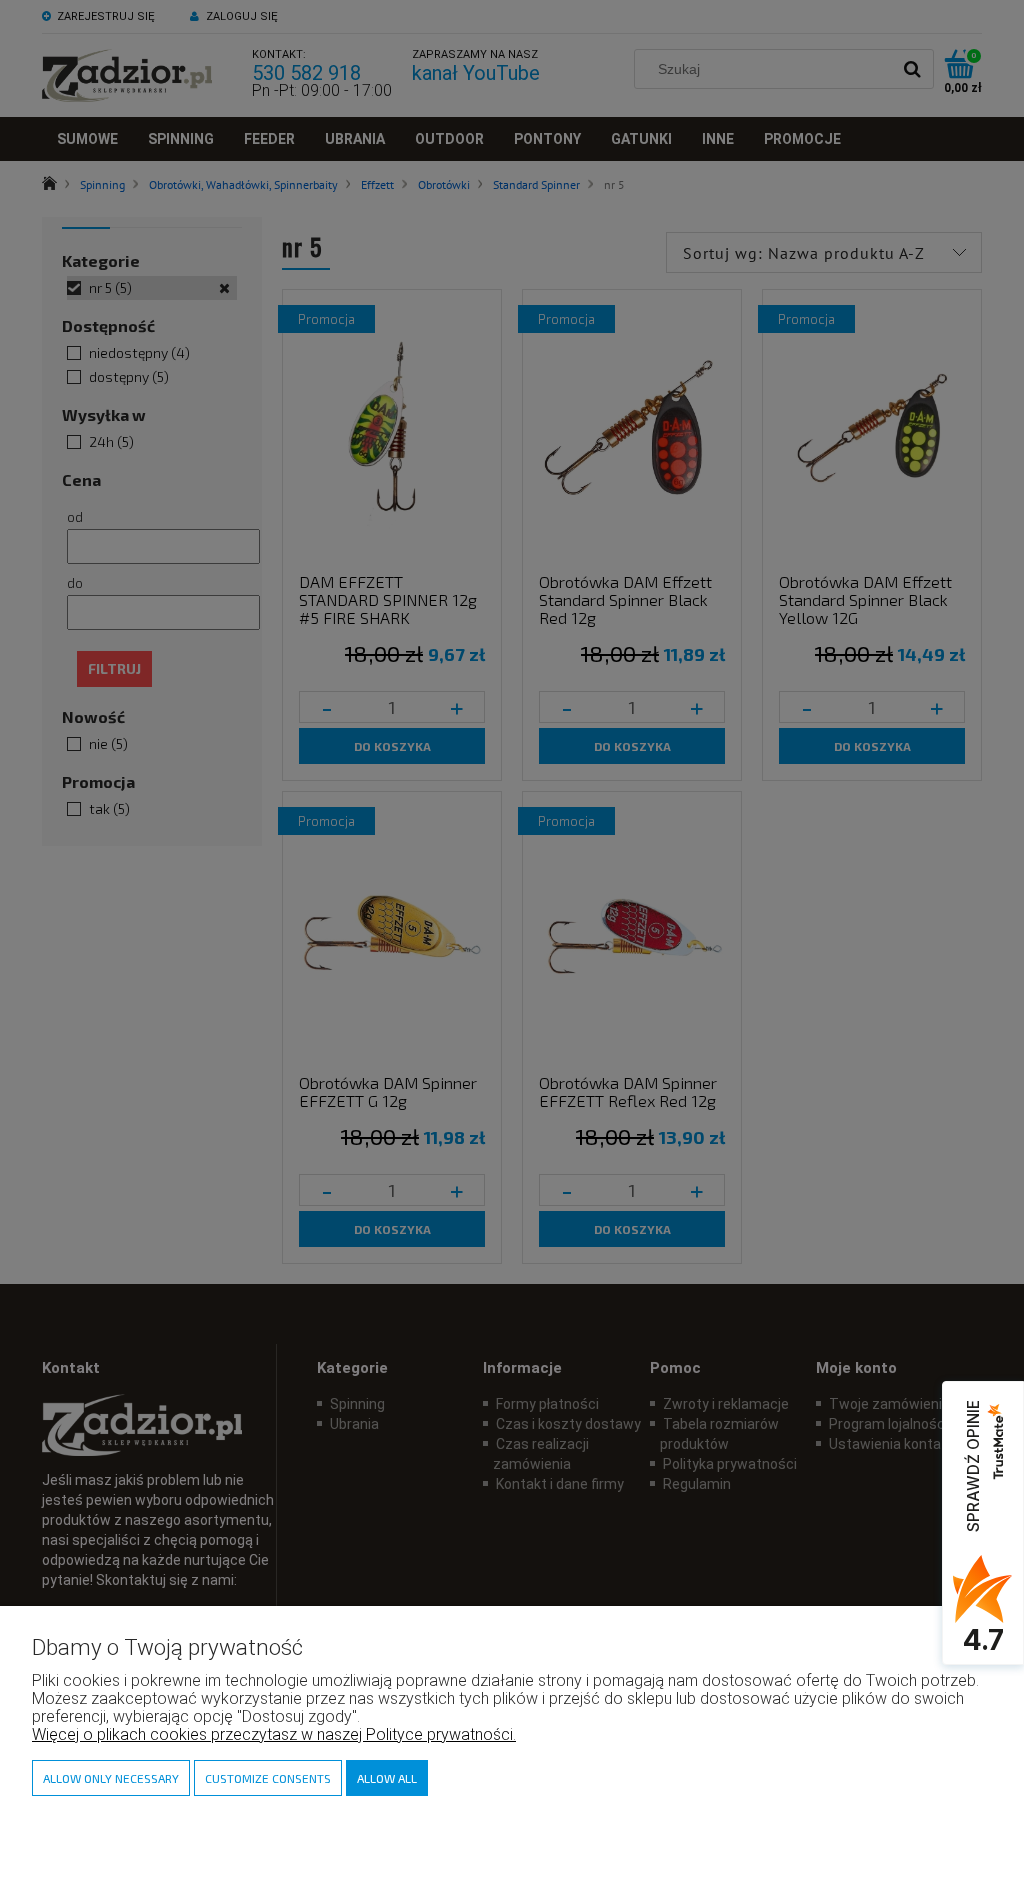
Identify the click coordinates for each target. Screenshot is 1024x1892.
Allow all (387, 1778)
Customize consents (268, 1778)
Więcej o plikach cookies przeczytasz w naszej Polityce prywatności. (274, 1734)
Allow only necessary (111, 1778)
